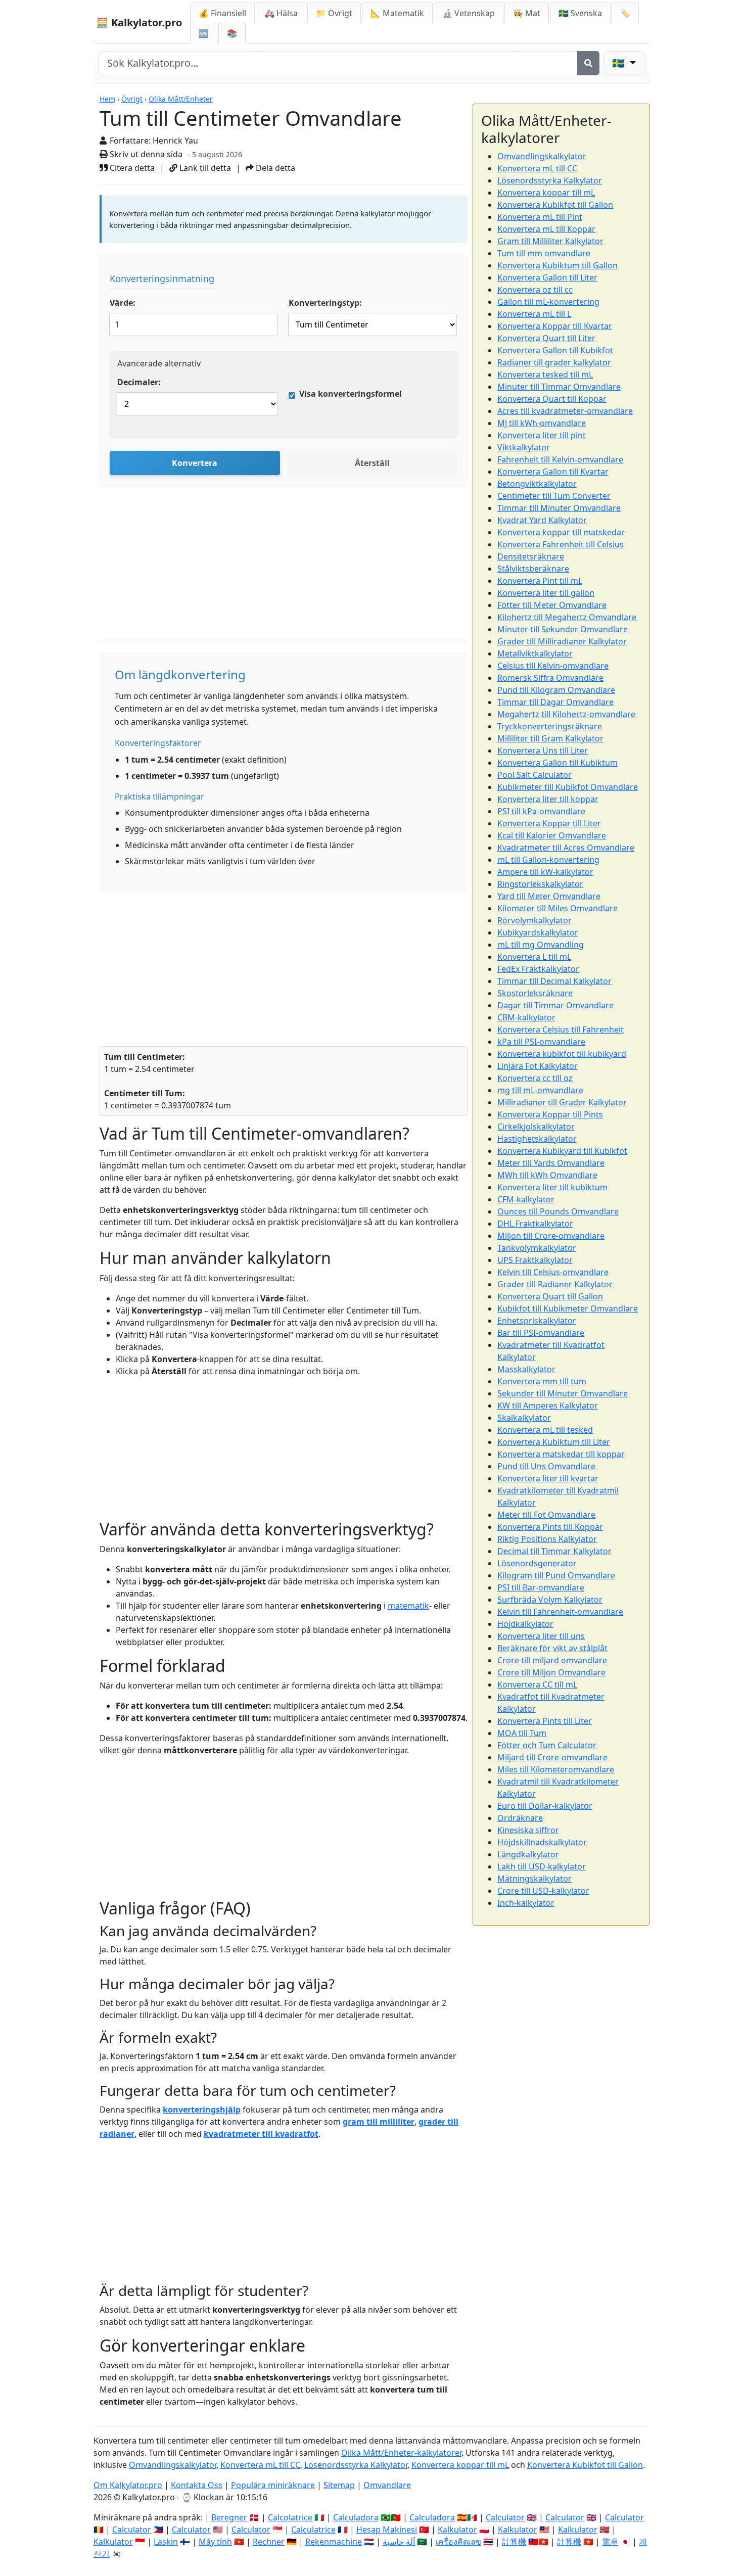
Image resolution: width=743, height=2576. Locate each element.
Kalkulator (457, 2530)
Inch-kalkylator (526, 1903)
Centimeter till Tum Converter (554, 496)
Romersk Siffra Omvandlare (550, 678)
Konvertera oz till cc (535, 290)
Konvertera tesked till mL (545, 374)
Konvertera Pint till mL (540, 581)
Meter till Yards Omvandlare (551, 1163)
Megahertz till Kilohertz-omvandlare (566, 714)
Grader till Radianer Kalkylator (555, 1284)
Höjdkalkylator (525, 1624)
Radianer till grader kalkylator (554, 362)
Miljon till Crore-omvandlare (551, 1236)
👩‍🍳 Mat (527, 13)
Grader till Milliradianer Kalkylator (562, 641)
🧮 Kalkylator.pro (139, 22)
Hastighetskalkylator (537, 1139)
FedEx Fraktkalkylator (538, 969)
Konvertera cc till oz (535, 1078)
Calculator (505, 2517)
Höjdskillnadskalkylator (542, 1842)
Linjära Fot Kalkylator (538, 1066)
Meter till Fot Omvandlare (546, 1515)
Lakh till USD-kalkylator (542, 1866)
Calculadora (356, 2517)
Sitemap (339, 2485)
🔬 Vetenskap (469, 13)
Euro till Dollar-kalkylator (545, 1806)
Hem (107, 99)
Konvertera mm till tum (542, 1381)
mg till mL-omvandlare (540, 1090)
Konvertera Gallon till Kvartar (553, 472)
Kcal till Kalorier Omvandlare (552, 835)
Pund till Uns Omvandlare (546, 1466)
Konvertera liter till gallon (546, 593)
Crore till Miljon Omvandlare (551, 1672)
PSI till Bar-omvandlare (541, 1587)
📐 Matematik (397, 13)
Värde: (123, 303)
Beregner (229, 2517)
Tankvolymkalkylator (537, 1248)
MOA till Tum (522, 1733)
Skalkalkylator (524, 1418)
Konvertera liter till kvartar (548, 1478)
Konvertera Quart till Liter (546, 338)
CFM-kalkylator (526, 1199)
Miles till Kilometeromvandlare (556, 1769)
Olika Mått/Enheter (181, 99)
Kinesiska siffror (528, 1830)
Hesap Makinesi (387, 2530)
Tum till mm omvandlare (544, 253)
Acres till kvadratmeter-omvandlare (565, 411)
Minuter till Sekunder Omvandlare (563, 629)
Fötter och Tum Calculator (547, 1745)
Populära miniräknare (273, 2485)
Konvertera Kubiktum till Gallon (558, 265)
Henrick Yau (175, 140)
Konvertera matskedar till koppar (561, 1454)
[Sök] (588, 63)
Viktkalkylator (524, 447)
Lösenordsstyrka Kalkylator (550, 180)
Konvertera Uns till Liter (543, 751)
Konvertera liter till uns (541, 1636)
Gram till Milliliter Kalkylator (550, 241)
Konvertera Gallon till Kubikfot (555, 350)
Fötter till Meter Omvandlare (552, 605)
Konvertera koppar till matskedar (561, 532)
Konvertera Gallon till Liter (547, 277)
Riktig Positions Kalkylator (547, 1539)
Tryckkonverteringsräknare (550, 726)
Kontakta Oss (197, 2485)
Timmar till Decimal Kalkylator (554, 981)
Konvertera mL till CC (537, 168)
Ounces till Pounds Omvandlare (558, 1211)
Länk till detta (204, 168)
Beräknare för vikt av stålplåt (552, 1648)
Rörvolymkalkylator (535, 920)
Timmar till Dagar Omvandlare (555, 702)
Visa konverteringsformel (351, 394)
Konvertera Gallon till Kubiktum (558, 763)
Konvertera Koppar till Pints (550, 1114)
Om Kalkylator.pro (128, 2485)
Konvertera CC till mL (537, 1684)
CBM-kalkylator (526, 1017)
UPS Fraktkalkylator (535, 1260)
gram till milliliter (379, 2122)
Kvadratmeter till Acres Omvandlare (566, 848)
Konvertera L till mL (534, 957)
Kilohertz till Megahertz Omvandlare (567, 617)
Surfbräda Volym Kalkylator (550, 1600)
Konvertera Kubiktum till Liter (554, 1442)
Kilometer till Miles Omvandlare (558, 908)
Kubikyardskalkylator (538, 932)
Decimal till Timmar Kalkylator (554, 1551)
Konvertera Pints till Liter (545, 1721)
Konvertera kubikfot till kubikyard (562, 1054)
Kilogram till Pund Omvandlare (556, 1575)
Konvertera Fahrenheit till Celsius (561, 544)
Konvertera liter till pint (542, 435)
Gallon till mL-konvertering (548, 302)
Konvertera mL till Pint (540, 217)
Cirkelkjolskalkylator (536, 1127)
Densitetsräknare (531, 556)
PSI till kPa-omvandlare (541, 811)
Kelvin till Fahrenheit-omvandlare (560, 1612)
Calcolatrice (290, 2517)
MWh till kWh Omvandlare (547, 1175)
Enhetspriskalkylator (537, 1321)
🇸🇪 (580, 13)
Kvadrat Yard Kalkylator (542, 520)
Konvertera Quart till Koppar (552, 399)
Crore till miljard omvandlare (552, 1660)
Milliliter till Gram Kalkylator (550, 738)
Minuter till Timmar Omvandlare (559, 387)
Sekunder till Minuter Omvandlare (563, 1393)
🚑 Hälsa (281, 13)
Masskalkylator (526, 1369)
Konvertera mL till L (534, 314)
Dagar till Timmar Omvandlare (555, 1005)
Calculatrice (313, 2530)
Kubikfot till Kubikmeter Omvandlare (568, 1308)
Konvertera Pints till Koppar (550, 1527)
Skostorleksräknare (535, 993)
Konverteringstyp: (325, 303)
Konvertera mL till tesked (545, 1430)
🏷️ (625, 13)
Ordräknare (520, 1818)
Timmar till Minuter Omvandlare (559, 508)
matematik (408, 1606)
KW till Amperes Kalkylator (548, 1406)
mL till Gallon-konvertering (548, 860)
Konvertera (195, 463)
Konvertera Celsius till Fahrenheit (561, 1029)
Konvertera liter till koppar (548, 799)
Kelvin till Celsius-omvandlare (553, 1272)
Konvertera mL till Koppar (546, 229)
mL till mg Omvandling (541, 945)
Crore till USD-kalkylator (543, 1891)
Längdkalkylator (528, 1854)
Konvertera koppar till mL (546, 193)
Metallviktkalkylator (535, 653)
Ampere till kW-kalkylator (545, 872)
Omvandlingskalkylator (542, 156)
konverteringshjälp (202, 2110)
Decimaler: (139, 382)
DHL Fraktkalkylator (535, 1224)
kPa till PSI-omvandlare (541, 1042)
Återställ (372, 463)
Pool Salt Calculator (535, 775)
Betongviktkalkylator (537, 484)
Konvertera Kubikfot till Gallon (555, 205)
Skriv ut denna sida (145, 154)
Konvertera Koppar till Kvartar (555, 326)
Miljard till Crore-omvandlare (552, 1757)
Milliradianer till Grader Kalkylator (562, 1102)
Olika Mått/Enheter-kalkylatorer (401, 2453)
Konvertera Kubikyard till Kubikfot (562, 1151)
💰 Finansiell (222, 13)
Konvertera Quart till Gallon (550, 1296)
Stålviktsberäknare (533, 569)
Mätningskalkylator (535, 1879)
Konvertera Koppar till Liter (549, 823)
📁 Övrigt (334, 13)
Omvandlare (387, 2485)
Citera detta (131, 168)
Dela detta (274, 168)
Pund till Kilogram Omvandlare (556, 690)
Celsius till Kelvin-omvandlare (553, 666)
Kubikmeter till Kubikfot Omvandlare (568, 787)
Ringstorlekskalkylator (540, 884)
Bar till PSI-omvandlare (541, 1333)
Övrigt (132, 99)
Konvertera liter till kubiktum (552, 1187)
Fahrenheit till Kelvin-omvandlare (560, 459)
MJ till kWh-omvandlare (542, 423)
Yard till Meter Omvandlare (549, 896)
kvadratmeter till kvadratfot (261, 2134)
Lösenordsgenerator (537, 1563)
